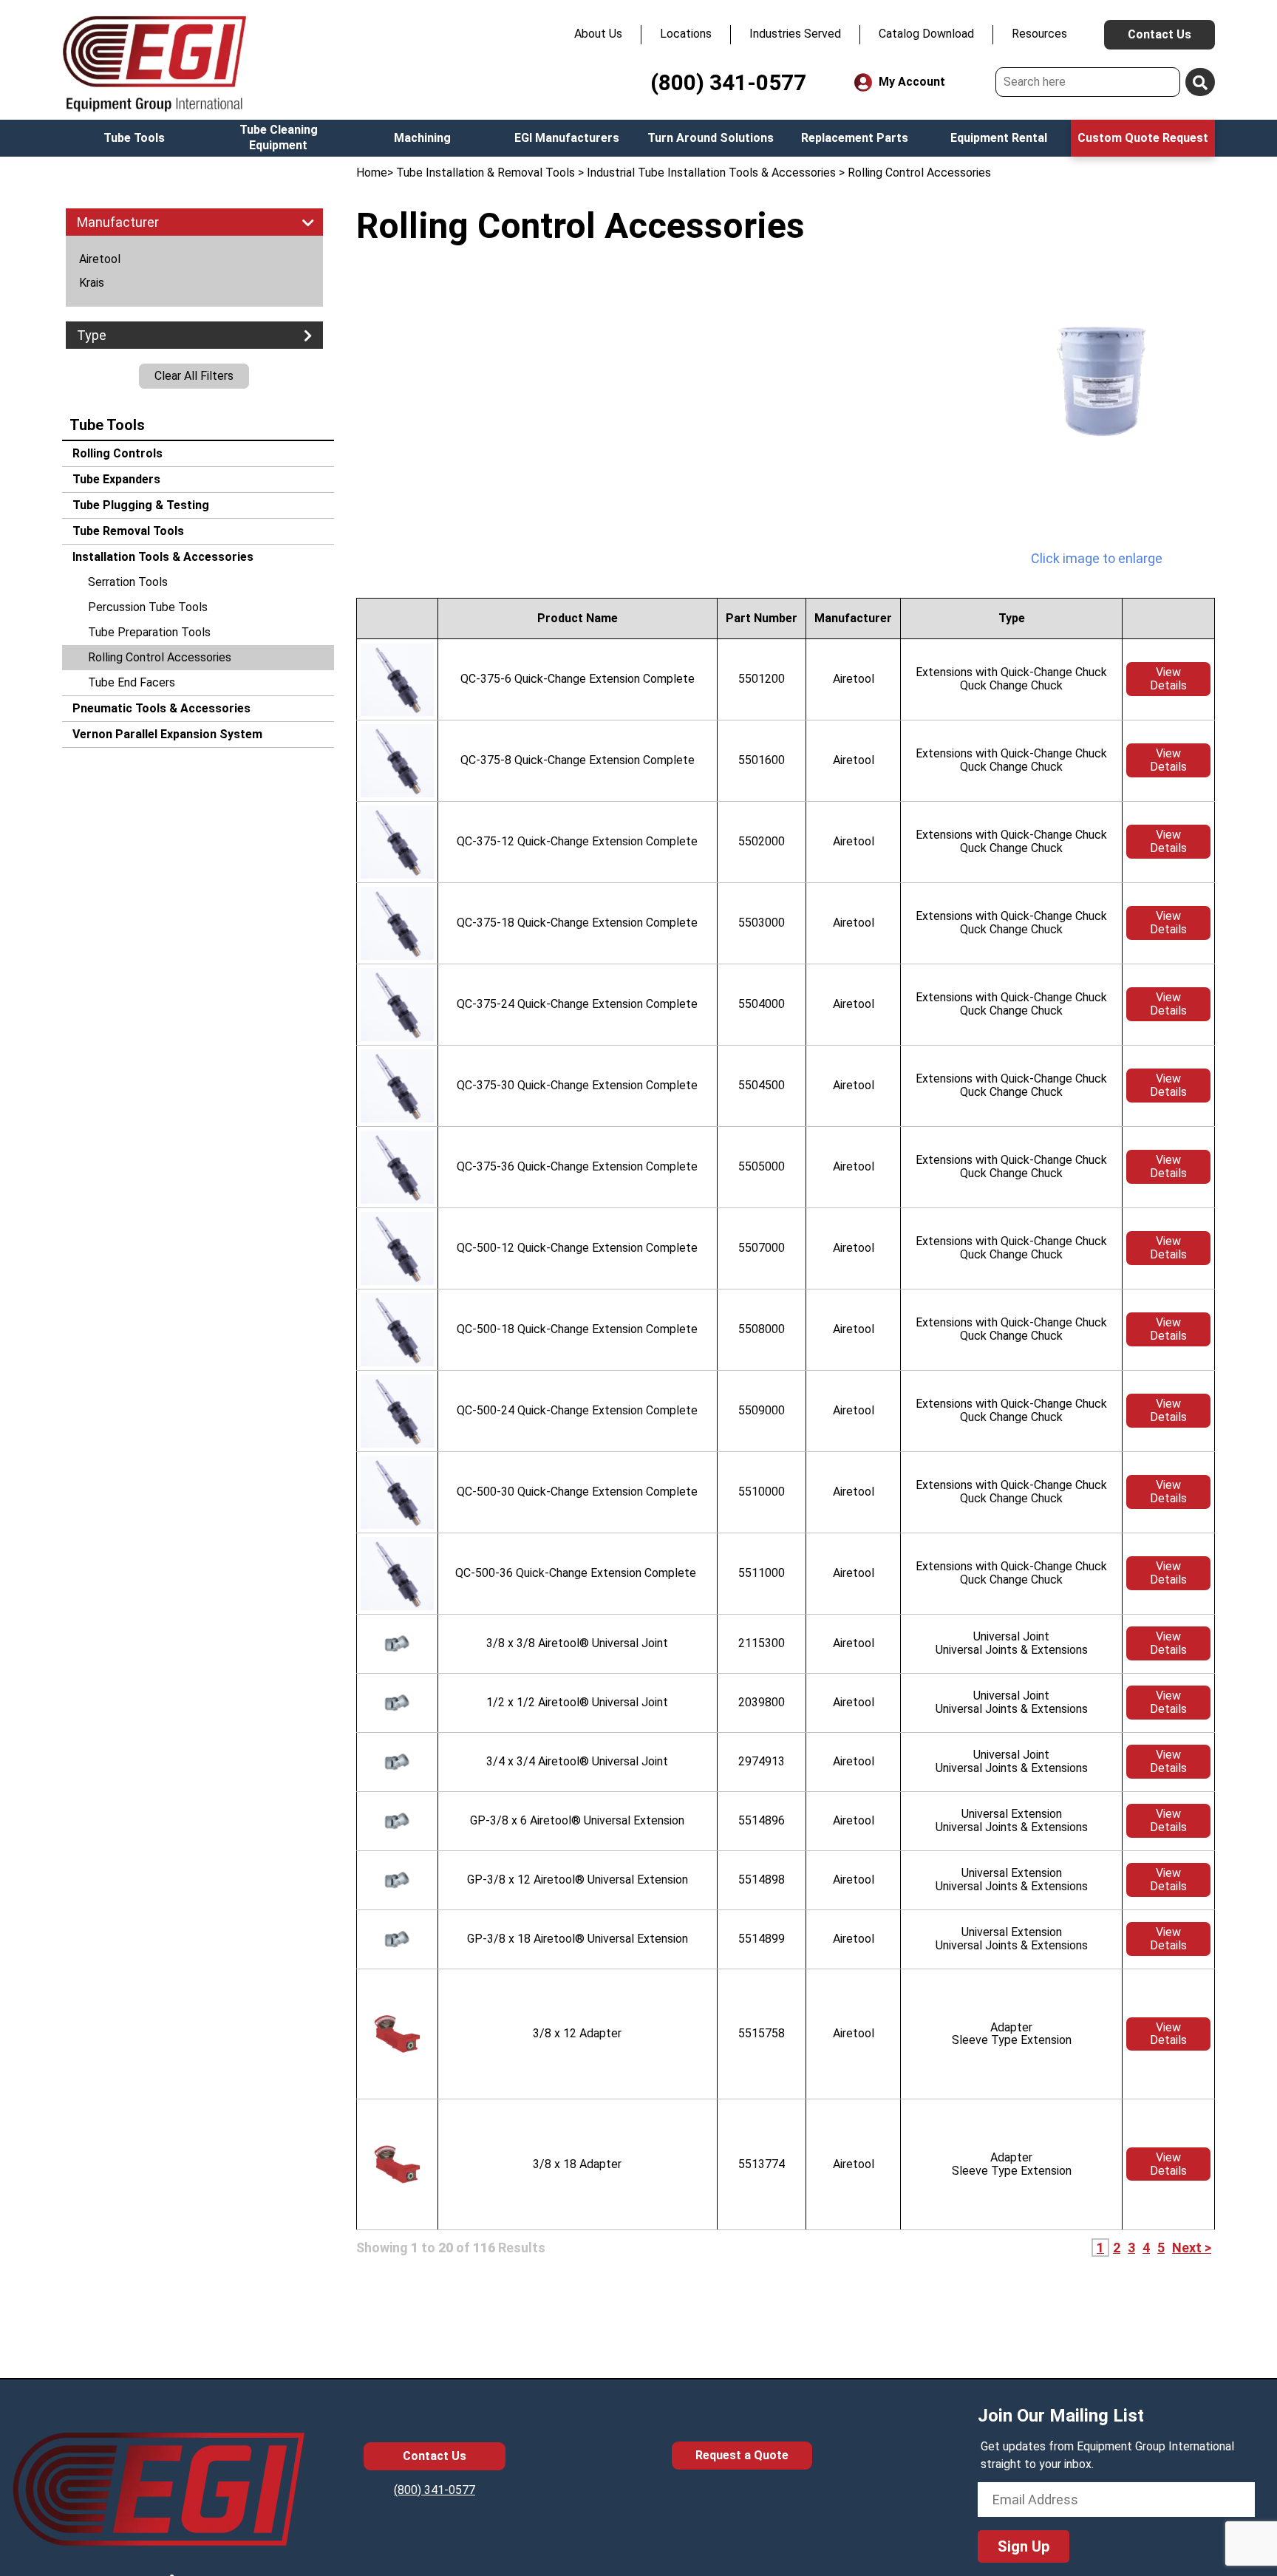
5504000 (762, 1004)
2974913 (762, 1761)
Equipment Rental (999, 138)
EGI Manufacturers (567, 138)
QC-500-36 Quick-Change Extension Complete (577, 1573)
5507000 (762, 1248)
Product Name (578, 618)
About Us (598, 34)
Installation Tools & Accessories (161, 557)
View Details (1168, 679)
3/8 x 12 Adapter (577, 2033)
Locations (686, 34)
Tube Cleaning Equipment (279, 137)
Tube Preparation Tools (149, 632)
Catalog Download (926, 34)
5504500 (762, 1085)
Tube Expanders (115, 479)
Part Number (762, 618)
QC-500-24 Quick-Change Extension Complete (577, 1410)
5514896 (762, 1820)
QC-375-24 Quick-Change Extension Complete (577, 1004)
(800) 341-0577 (728, 82)
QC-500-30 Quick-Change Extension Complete (577, 1492)
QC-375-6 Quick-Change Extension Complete (578, 679)
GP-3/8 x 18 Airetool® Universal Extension (578, 1939)
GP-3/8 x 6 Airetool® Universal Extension (577, 1820)
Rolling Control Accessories (160, 657)
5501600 (762, 760)
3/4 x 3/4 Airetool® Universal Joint (577, 1761)
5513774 (762, 2164)
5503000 (762, 923)
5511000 (762, 1573)
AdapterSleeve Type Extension (1012, 2034)
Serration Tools (128, 582)
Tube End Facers (132, 682)
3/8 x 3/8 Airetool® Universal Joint (577, 1643)
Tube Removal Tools (127, 531)
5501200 (762, 679)
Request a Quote (742, 2455)
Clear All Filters (194, 376)
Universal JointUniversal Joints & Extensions (1012, 1643)
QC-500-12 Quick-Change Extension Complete (577, 1248)
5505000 (762, 1166)
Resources (1039, 34)
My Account (910, 82)
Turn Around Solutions (711, 138)
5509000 (762, 1410)
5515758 (762, 2033)
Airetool (100, 259)
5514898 (762, 1880)
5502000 (762, 841)
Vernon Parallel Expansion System (166, 734)
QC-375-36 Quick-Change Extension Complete (577, 1166)
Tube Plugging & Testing (139, 505)
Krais (92, 283)
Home (372, 173)
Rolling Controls (116, 453)
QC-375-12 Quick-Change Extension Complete (577, 841)
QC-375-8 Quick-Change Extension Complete (578, 760)
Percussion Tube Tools (148, 607)
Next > (1192, 2248)
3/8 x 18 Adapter (577, 2164)
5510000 (762, 1492)
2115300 (762, 1643)
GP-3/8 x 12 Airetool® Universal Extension (578, 1880)
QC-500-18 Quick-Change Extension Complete (577, 1329)
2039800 (762, 1702)
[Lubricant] (1097, 382)
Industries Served (795, 34)
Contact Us (1159, 34)
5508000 (762, 1329)
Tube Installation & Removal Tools (486, 173)
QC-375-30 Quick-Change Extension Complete (577, 1085)
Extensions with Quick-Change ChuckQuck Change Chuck (1011, 679)
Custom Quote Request (1143, 138)
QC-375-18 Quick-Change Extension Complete (577, 923)
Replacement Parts (855, 138)
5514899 (762, 1939)
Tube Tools (134, 138)
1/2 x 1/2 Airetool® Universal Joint (577, 1702)
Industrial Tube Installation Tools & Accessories (711, 173)
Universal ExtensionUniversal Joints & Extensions (1012, 1820)
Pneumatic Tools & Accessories (160, 708)
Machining (422, 138)
